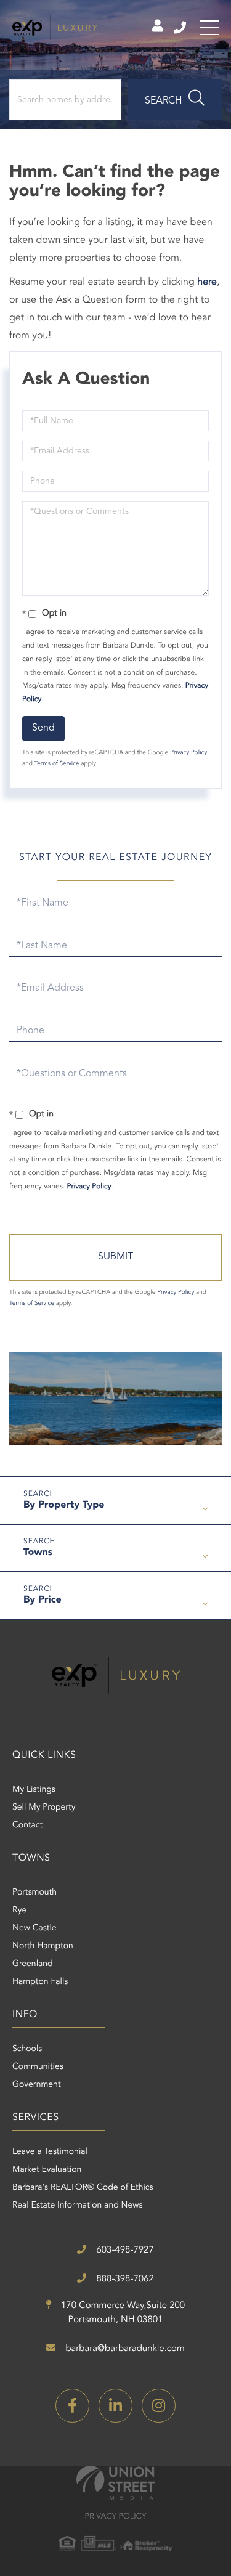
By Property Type (64, 1505)
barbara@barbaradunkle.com (124, 2349)
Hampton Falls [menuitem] (40, 1982)
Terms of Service (57, 764)
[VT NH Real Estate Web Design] (115, 2483)
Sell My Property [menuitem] (44, 1808)
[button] (175, 100)
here (207, 282)
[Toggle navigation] (209, 28)
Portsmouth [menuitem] (34, 1893)
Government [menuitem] (37, 2085)
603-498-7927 (181, 28)
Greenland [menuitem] (33, 1964)
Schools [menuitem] (27, 2049)
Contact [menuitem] (27, 1826)
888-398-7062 (124, 2279)
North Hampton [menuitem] (43, 1946)
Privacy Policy (188, 753)
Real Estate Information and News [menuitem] (77, 2206)
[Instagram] (159, 2406)
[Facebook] (72, 2406)
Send (43, 728)
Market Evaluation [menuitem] (47, 2170)
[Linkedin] (115, 2406)
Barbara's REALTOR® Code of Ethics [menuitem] (83, 2188)
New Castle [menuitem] (34, 1928)
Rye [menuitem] (19, 1911)
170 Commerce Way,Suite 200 (122, 2313)
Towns (38, 1553)
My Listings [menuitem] (34, 1790)
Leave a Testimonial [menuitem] (50, 2152)
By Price (43, 1600)
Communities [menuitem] (38, 2067)
